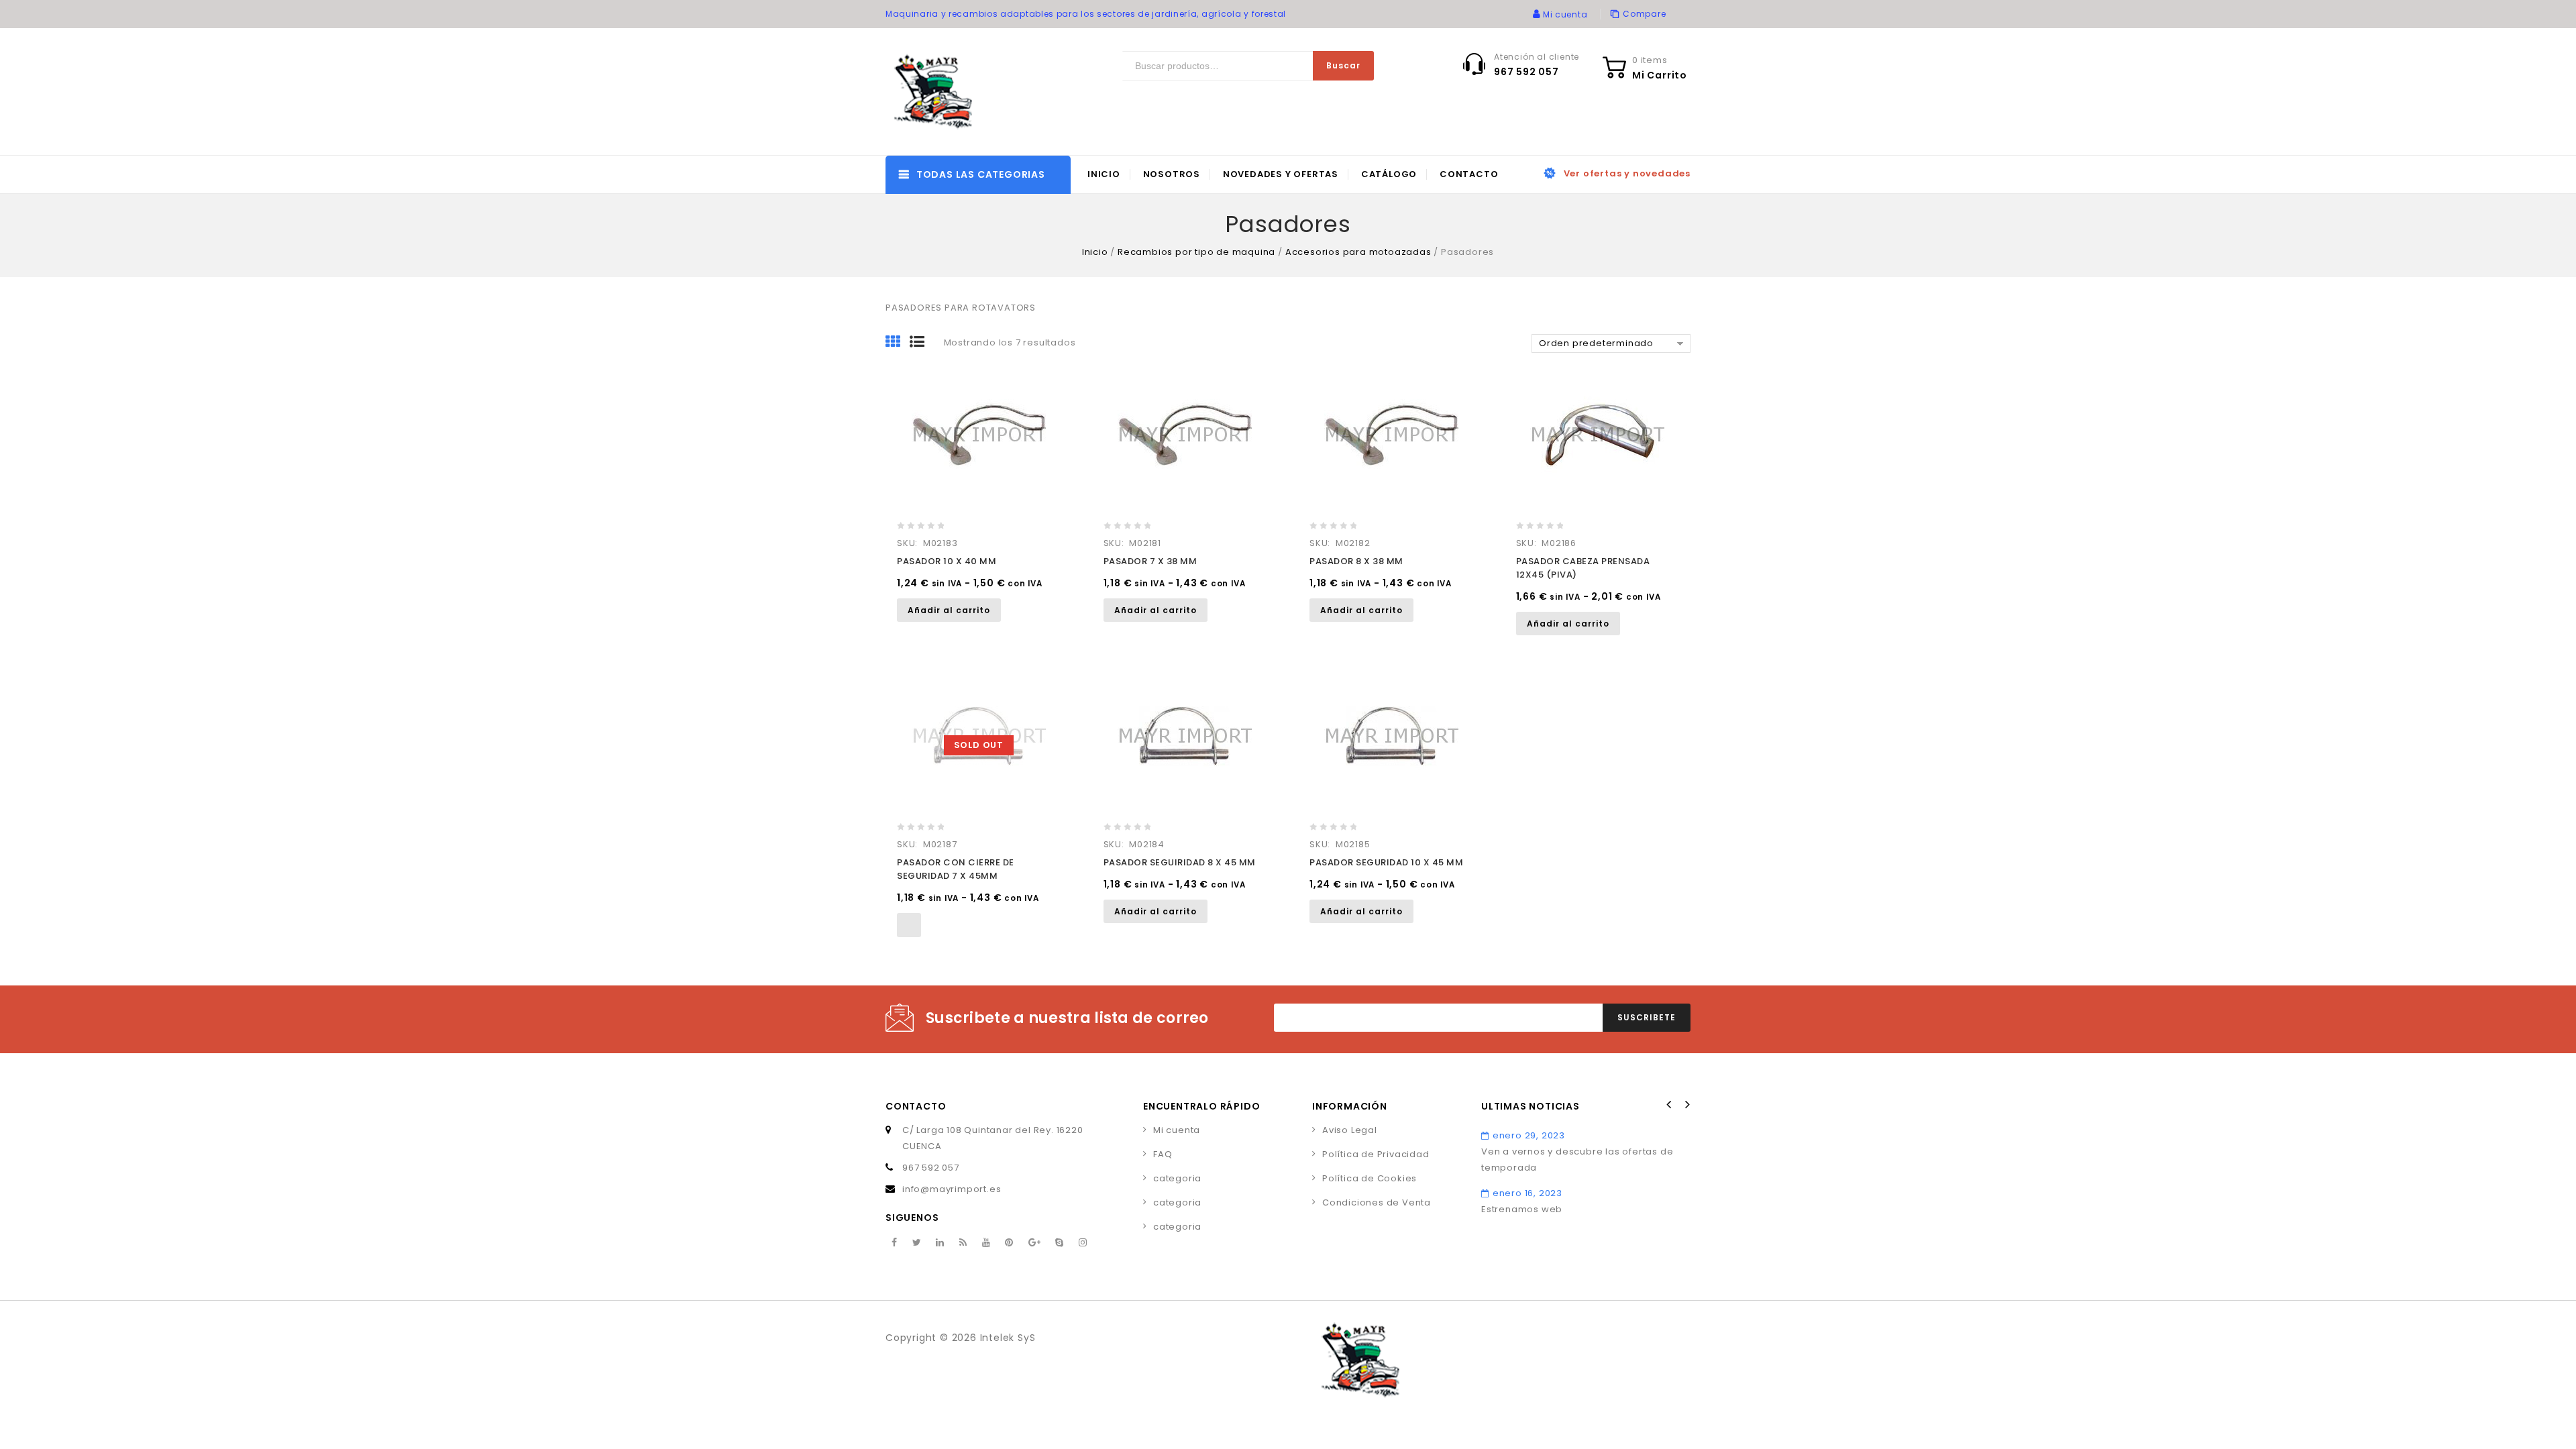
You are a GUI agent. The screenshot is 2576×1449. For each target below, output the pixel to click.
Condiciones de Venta (1377, 1202)
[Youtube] (986, 1243)
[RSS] (963, 1243)
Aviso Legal (1350, 1130)
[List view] (922, 343)
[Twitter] (917, 1243)
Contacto (1469, 174)
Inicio (1104, 174)
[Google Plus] (1035, 1243)
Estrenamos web (1522, 1209)
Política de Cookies (1370, 1178)
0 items (1650, 60)
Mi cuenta (1177, 1130)
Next (1686, 1105)
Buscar (1343, 65)
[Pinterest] (1009, 1243)
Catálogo (1389, 174)
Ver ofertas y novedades (1627, 173)
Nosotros (1172, 174)
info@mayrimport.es (952, 1189)
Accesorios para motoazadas (1358, 252)
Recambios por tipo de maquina (1196, 252)
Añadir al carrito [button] (949, 610)
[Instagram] (1083, 1243)
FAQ (1163, 1154)
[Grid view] (898, 343)
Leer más (909, 925)
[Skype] (1060, 1243)
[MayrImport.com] (936, 92)
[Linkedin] (940, 1243)
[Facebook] (895, 1243)
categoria (1177, 1178)
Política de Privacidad (1376, 1154)
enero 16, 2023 (1527, 1193)
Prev (1669, 1105)
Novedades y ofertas (1281, 174)
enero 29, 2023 (1529, 1135)
